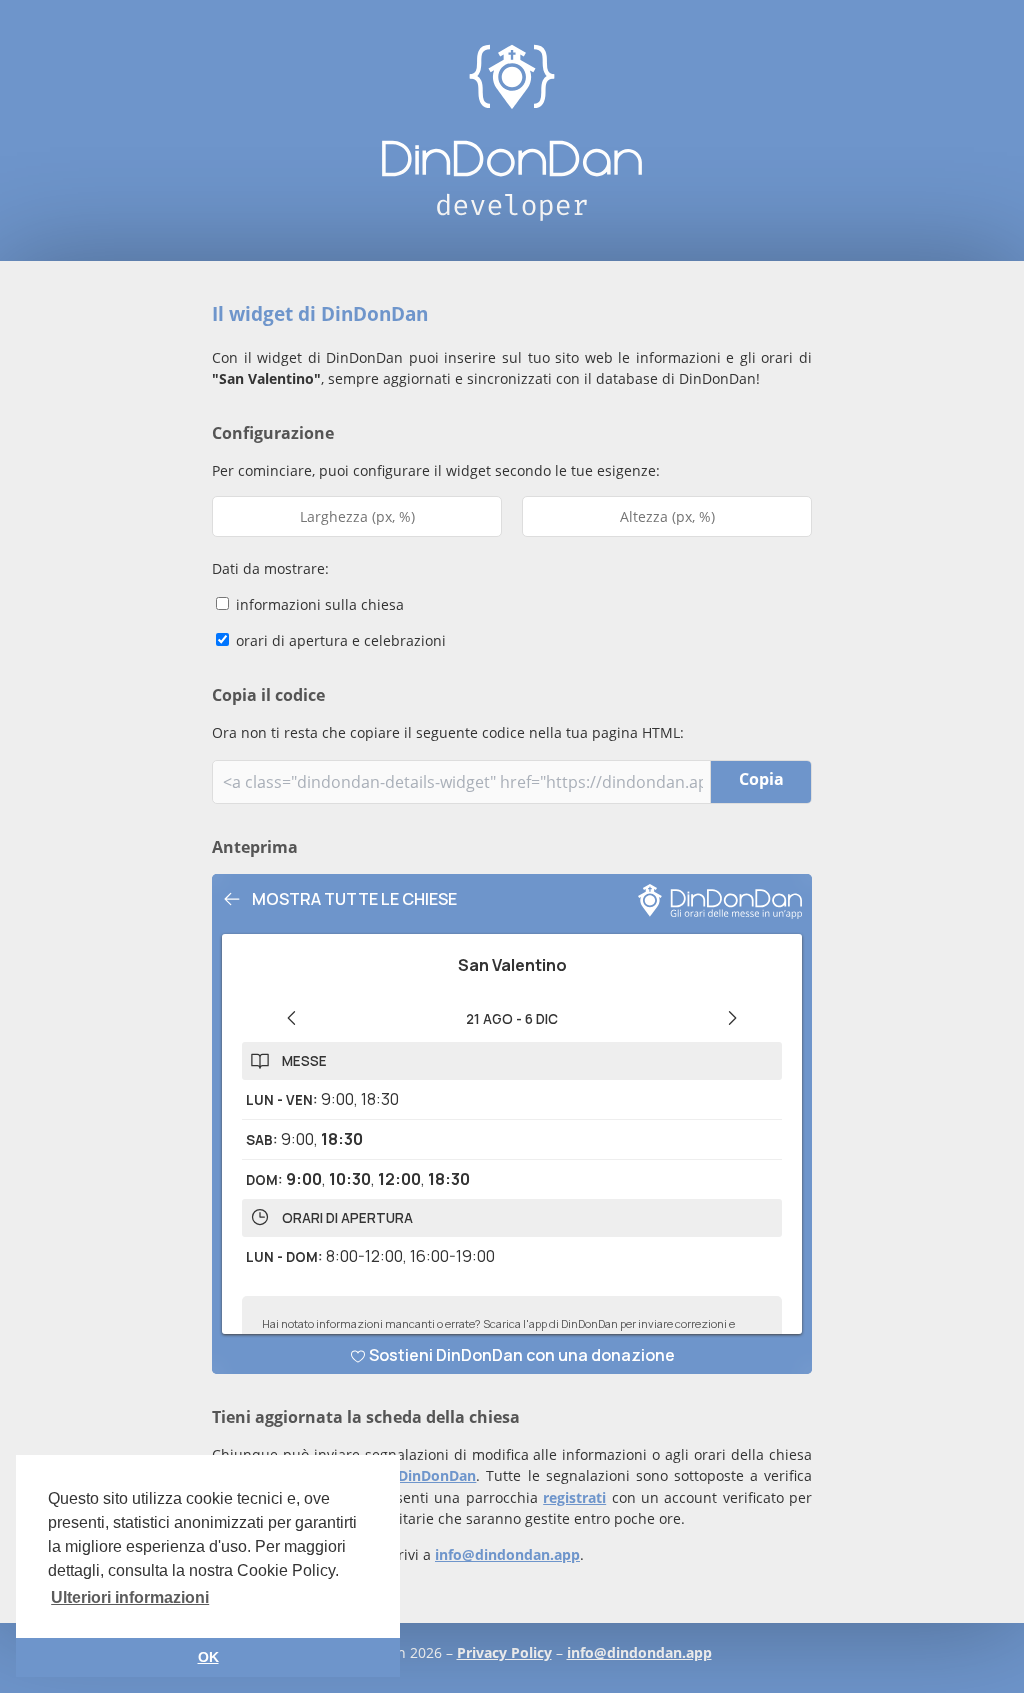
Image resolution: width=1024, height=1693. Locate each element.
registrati (574, 1497)
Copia (761, 779)
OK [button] (208, 1657)
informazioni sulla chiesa (318, 604)
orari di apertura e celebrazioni (339, 640)
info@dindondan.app (507, 1554)
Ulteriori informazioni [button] (130, 1597)
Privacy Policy (504, 1652)
